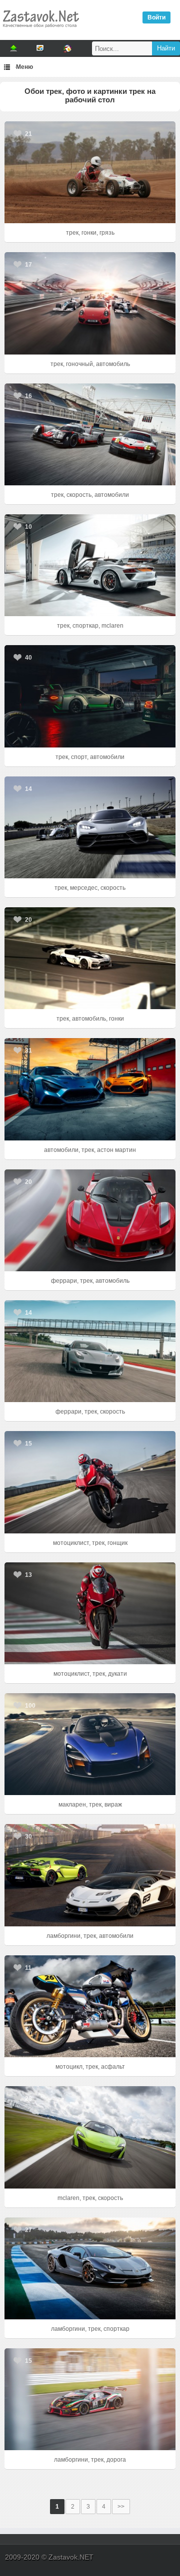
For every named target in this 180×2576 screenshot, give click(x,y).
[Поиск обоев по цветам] (67, 48)
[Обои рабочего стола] (40, 30)
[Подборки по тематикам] (40, 48)
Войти (156, 17)
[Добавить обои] (13, 48)
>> (121, 2507)
